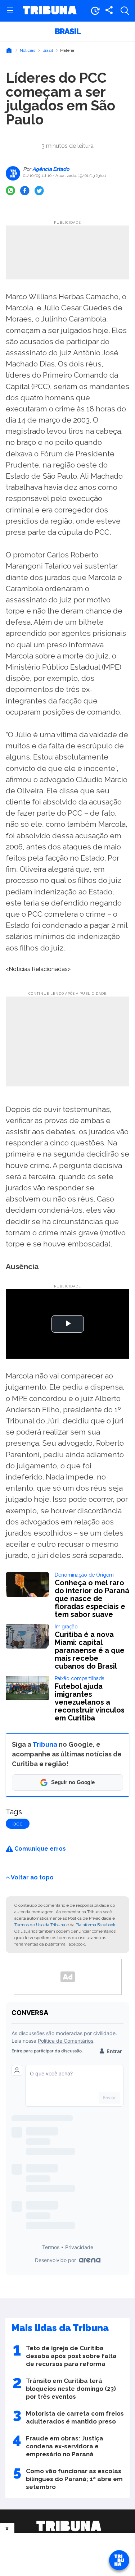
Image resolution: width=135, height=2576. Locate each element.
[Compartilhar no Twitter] (39, 191)
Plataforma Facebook (96, 1925)
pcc (18, 1824)
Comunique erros (39, 1849)
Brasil (68, 31)
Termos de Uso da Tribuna (40, 1925)
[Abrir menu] (10, 11)
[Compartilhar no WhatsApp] (10, 191)
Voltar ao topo (32, 1877)
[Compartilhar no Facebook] (25, 191)
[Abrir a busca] (125, 11)
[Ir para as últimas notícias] (95, 11)
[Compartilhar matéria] (109, 11)
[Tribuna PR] (69, 2526)
